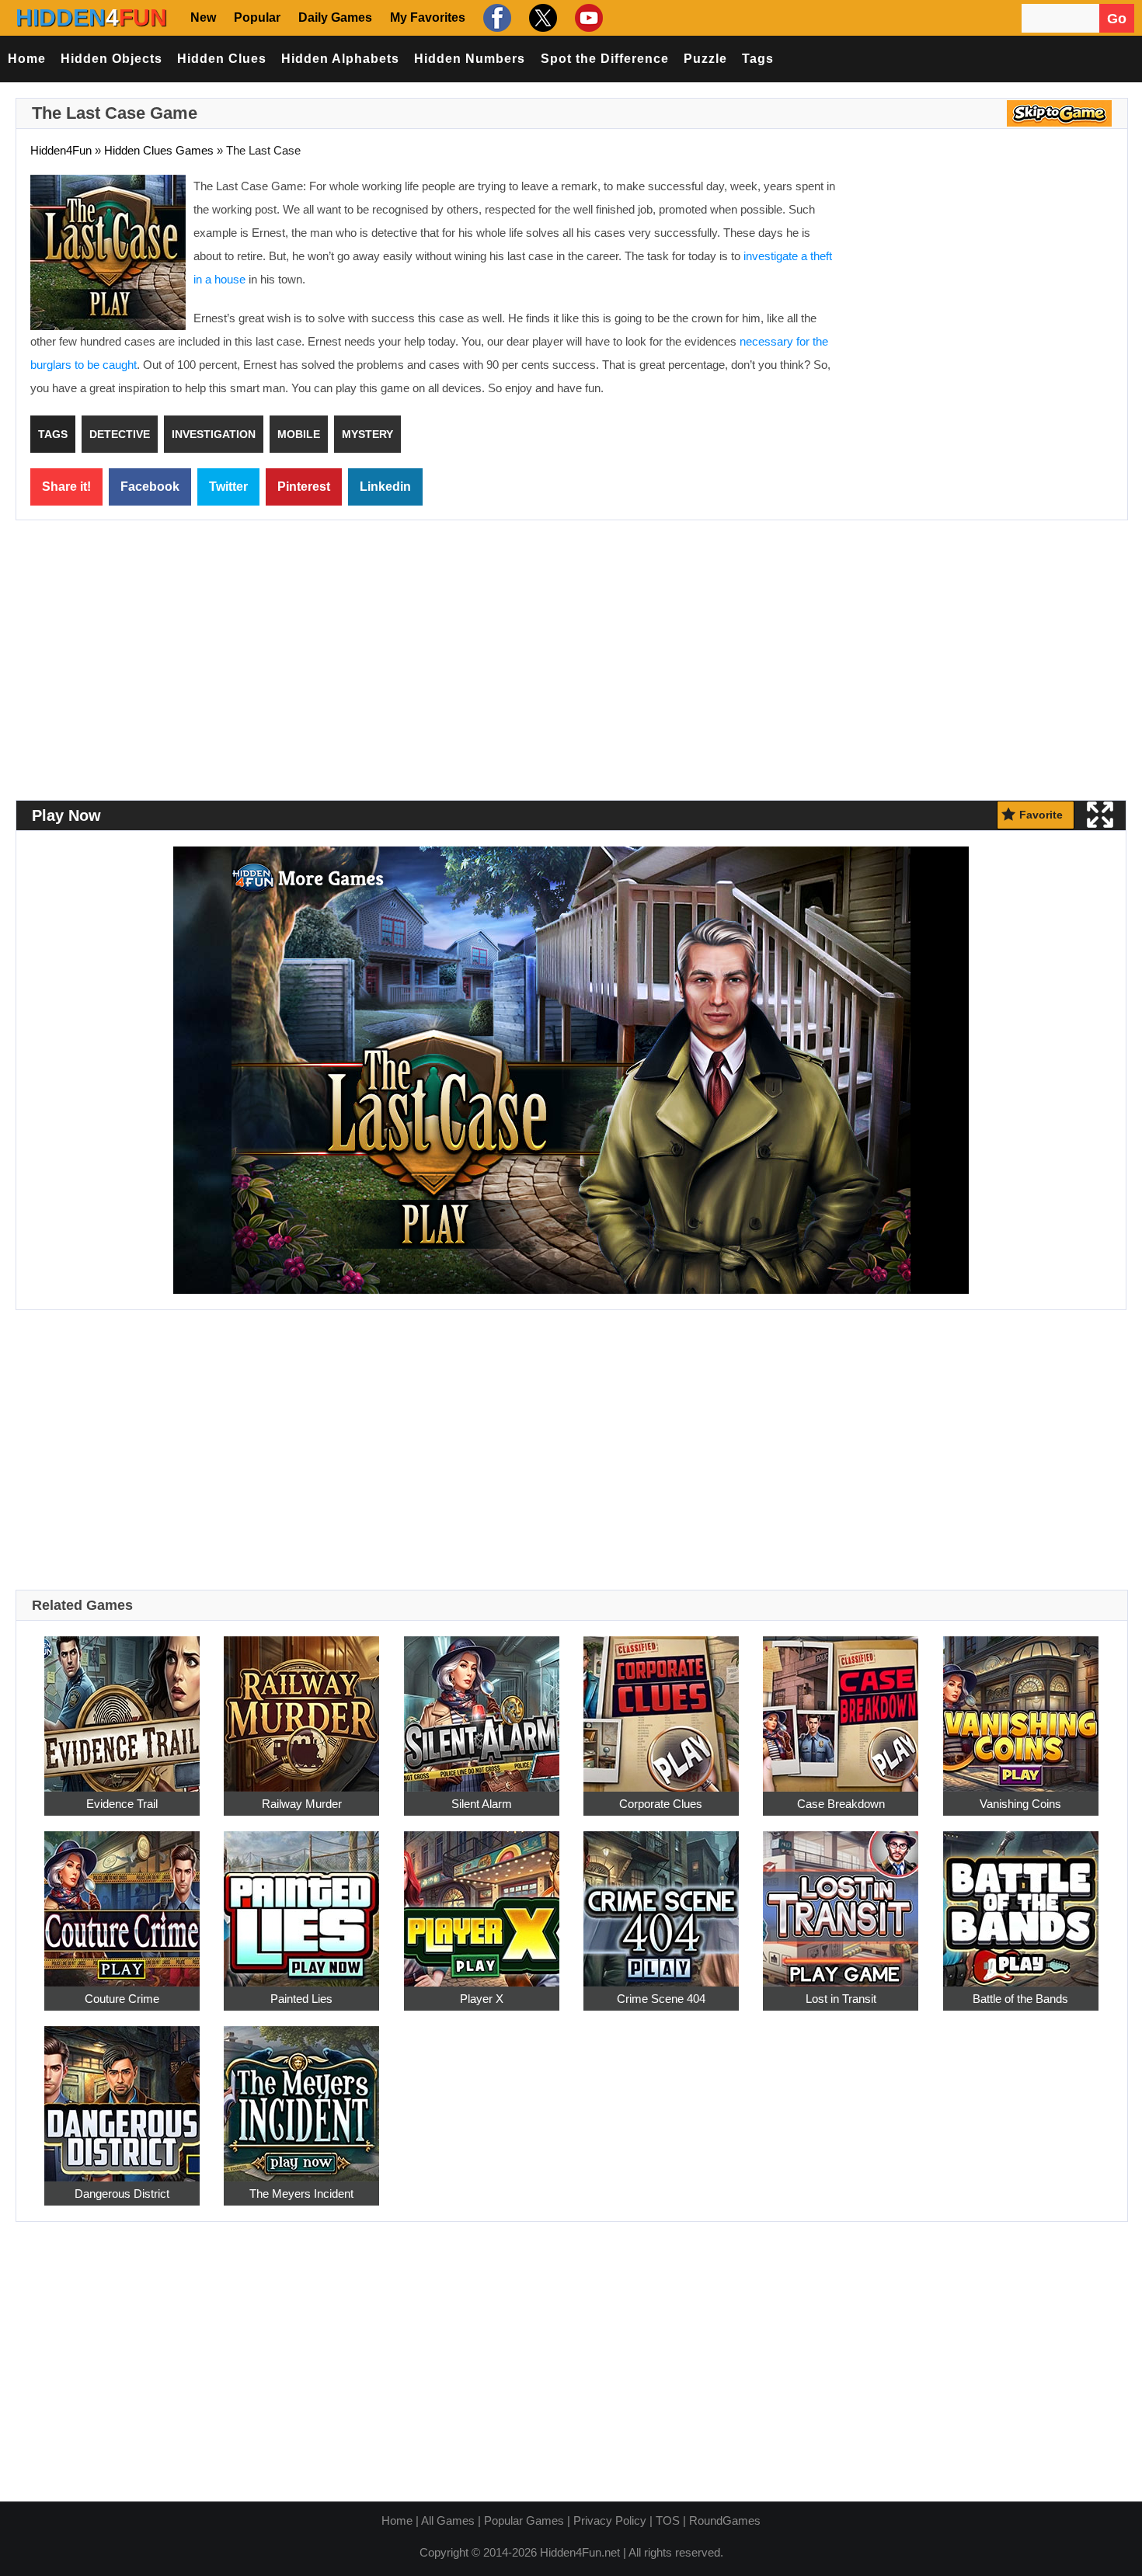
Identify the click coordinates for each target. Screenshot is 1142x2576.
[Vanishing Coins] (1021, 1705)
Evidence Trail (122, 1804)
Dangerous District (122, 2194)
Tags (758, 59)
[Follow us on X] (541, 17)
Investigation (214, 434)
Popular (257, 17)
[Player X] (482, 1900)
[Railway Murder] (301, 1705)
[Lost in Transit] (841, 1900)
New (203, 17)
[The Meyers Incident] (301, 2095)
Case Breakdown (841, 1804)
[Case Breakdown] (841, 1705)
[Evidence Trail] (122, 1705)
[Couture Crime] (122, 1900)
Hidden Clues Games (159, 150)
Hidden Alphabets (340, 59)
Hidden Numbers (470, 59)
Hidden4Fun (61, 150)
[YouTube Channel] (587, 17)
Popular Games (524, 2520)
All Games (448, 2520)
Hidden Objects (111, 59)
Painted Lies (301, 1999)
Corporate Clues (661, 1804)
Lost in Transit (841, 1999)
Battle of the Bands (1020, 1999)
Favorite (1041, 815)
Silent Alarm (482, 1804)
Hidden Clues (222, 59)
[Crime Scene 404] (661, 1900)
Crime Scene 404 (661, 1999)
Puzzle (705, 59)
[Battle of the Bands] (1021, 1900)
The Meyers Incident (301, 2194)
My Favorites (428, 17)
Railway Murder (302, 1804)
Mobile (299, 434)
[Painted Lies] (301, 1900)
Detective (120, 434)
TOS (668, 2520)
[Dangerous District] (122, 2095)
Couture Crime (122, 1999)
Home (27, 59)
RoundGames (725, 2520)
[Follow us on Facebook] (495, 17)
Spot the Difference (605, 59)
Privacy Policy (610, 2520)
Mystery (367, 434)
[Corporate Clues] (661, 1705)
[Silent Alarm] (482, 1705)
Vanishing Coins (1020, 1804)
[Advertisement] (983, 287)
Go (1117, 19)
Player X (482, 1999)
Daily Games (335, 17)
